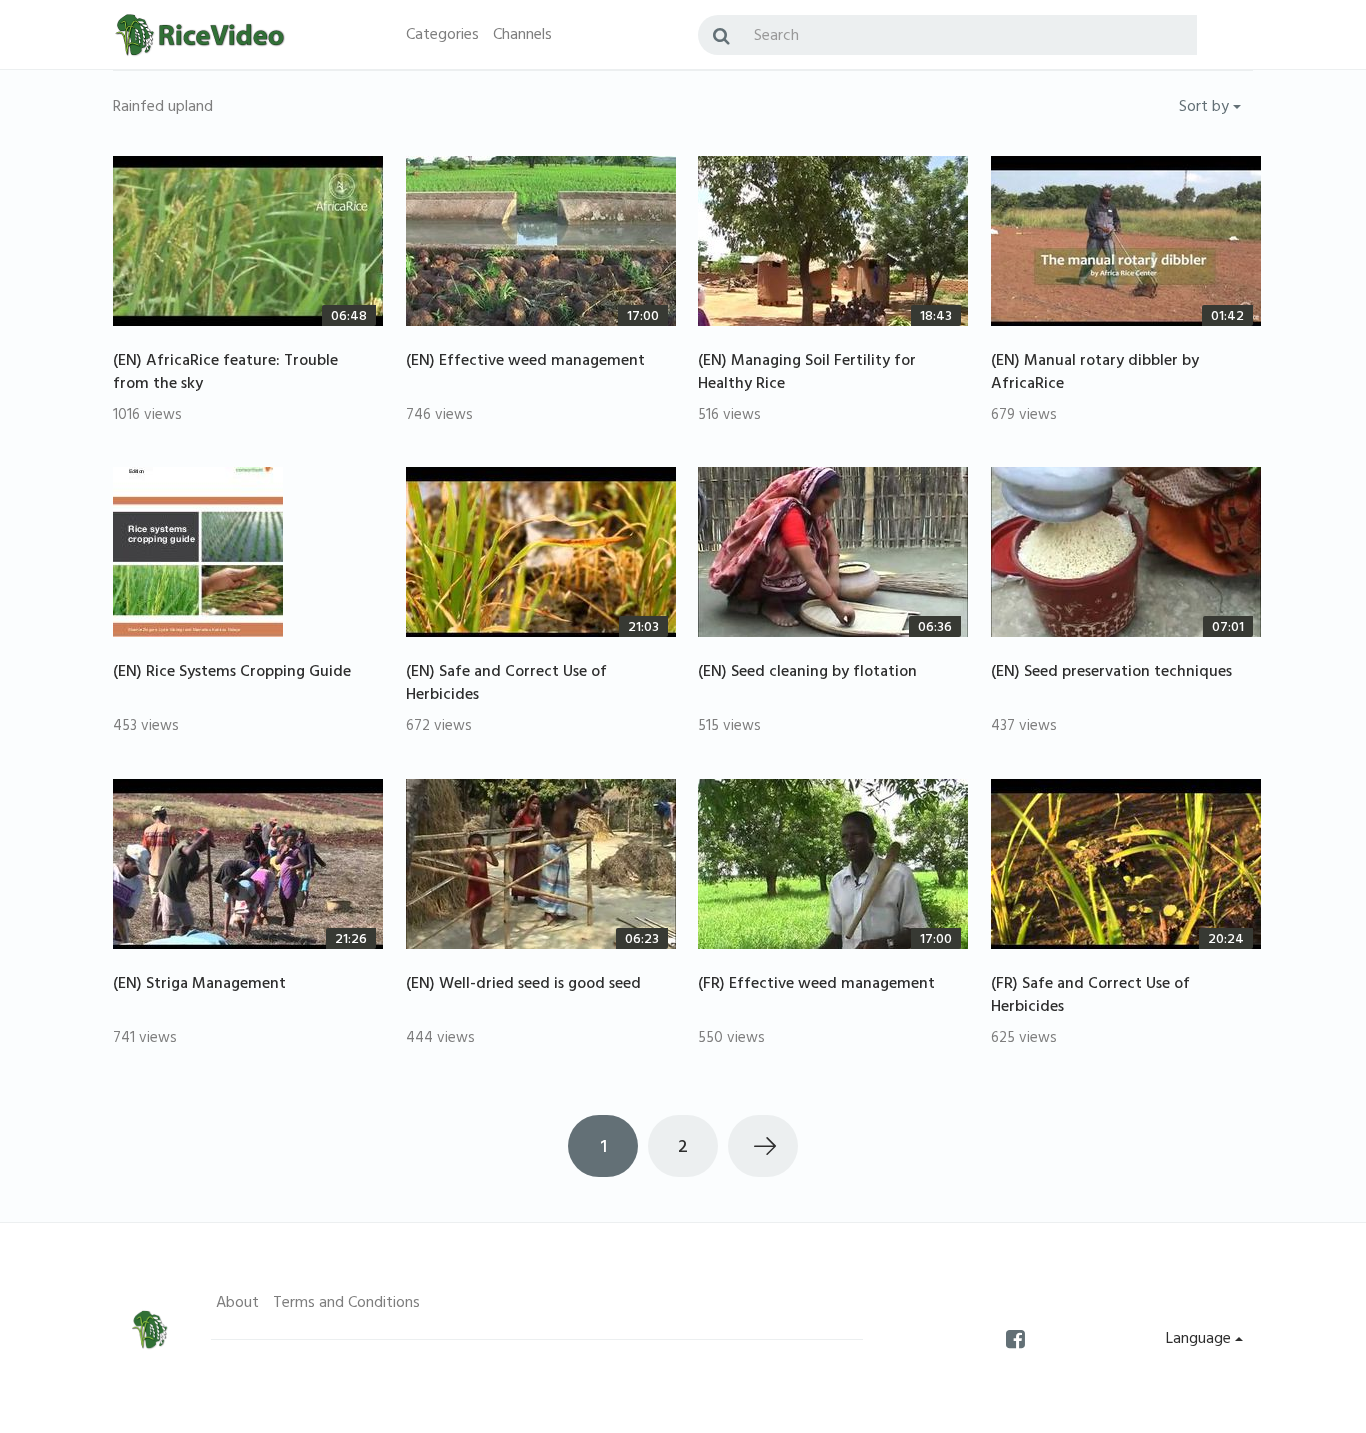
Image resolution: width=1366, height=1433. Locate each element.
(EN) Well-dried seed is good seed (523, 985)
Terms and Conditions (346, 1304)
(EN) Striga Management (199, 985)
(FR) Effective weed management (816, 985)
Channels (522, 36)
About (237, 1304)
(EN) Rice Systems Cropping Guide (232, 673)
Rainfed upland (163, 108)
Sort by (1206, 108)
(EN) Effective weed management (525, 362)
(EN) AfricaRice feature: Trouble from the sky (225, 373)
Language (1200, 1340)
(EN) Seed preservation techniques (1111, 673)
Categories (442, 36)
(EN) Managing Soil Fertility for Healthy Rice (807, 373)
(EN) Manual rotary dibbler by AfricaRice (1095, 373)
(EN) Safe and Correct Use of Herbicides (506, 684)
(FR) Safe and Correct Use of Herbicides (1090, 996)
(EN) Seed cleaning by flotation (807, 673)
